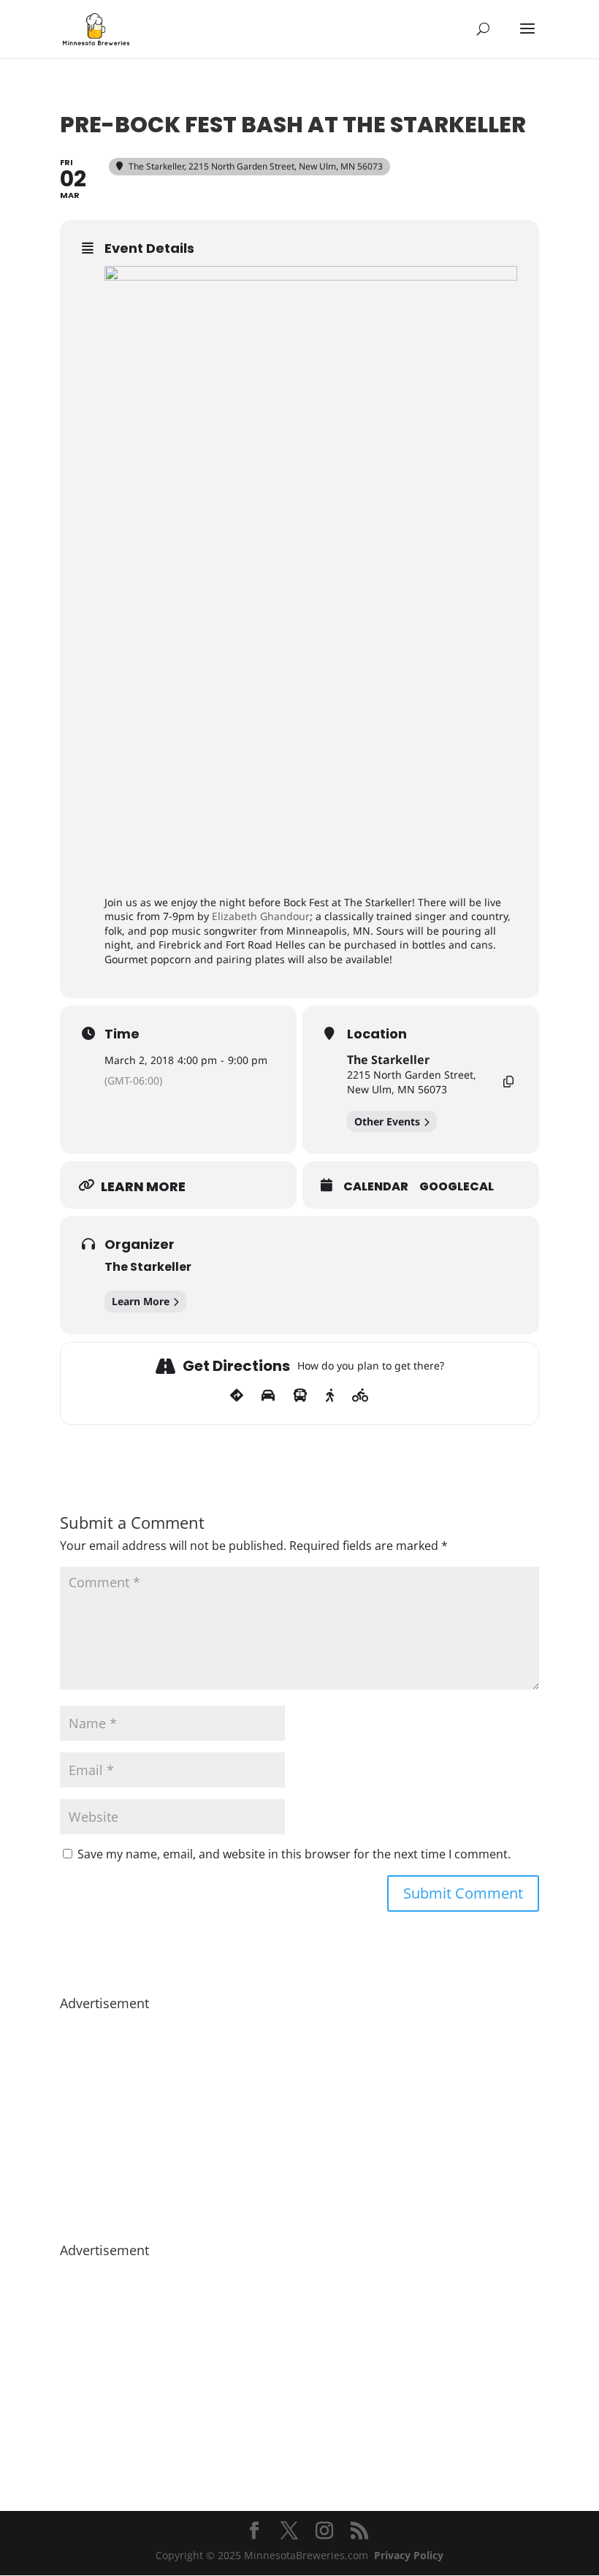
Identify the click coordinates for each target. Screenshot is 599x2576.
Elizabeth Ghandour (261, 916)
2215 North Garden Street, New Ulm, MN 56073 (412, 1082)
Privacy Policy (409, 2555)
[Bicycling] (360, 1396)
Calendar (376, 1187)
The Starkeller (388, 1060)
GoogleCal (457, 1187)
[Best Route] (237, 1396)
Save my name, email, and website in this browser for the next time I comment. (294, 1854)
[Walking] (330, 1396)
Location (377, 1034)
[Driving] (268, 1396)
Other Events (387, 1121)
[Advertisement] (299, 2119)
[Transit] (300, 1396)
